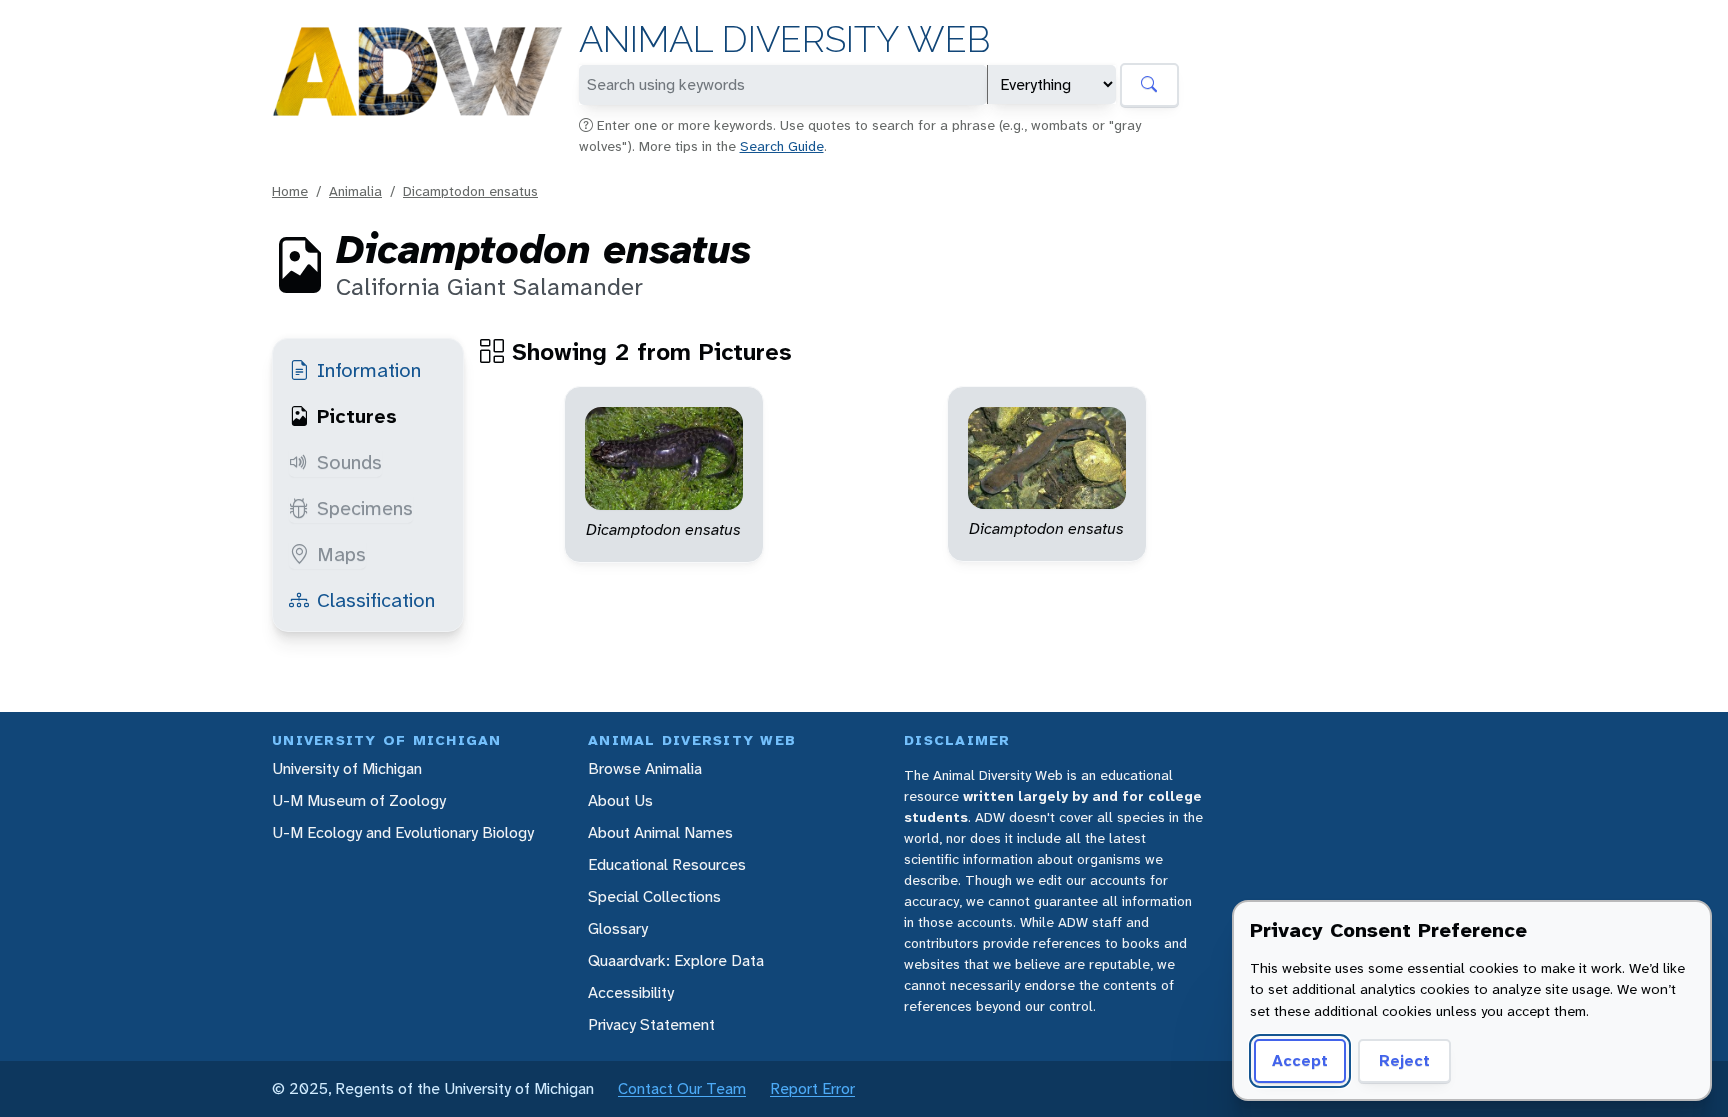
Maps (341, 554)
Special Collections (654, 896)
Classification (376, 600)
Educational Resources (667, 864)
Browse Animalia (645, 768)
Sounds (349, 462)
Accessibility (631, 992)
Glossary (618, 928)
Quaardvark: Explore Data (676, 960)
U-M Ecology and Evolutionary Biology (403, 832)
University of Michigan (347, 768)
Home (290, 191)
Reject (1404, 1060)
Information (369, 370)
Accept (1300, 1060)
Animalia (355, 191)
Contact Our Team (682, 1088)
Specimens (365, 508)
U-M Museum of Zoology (359, 800)
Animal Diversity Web (784, 39)
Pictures (357, 416)
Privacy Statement (651, 1024)
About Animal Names (660, 832)
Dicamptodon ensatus (470, 191)
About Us (620, 800)
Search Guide (782, 146)
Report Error (812, 1088)
